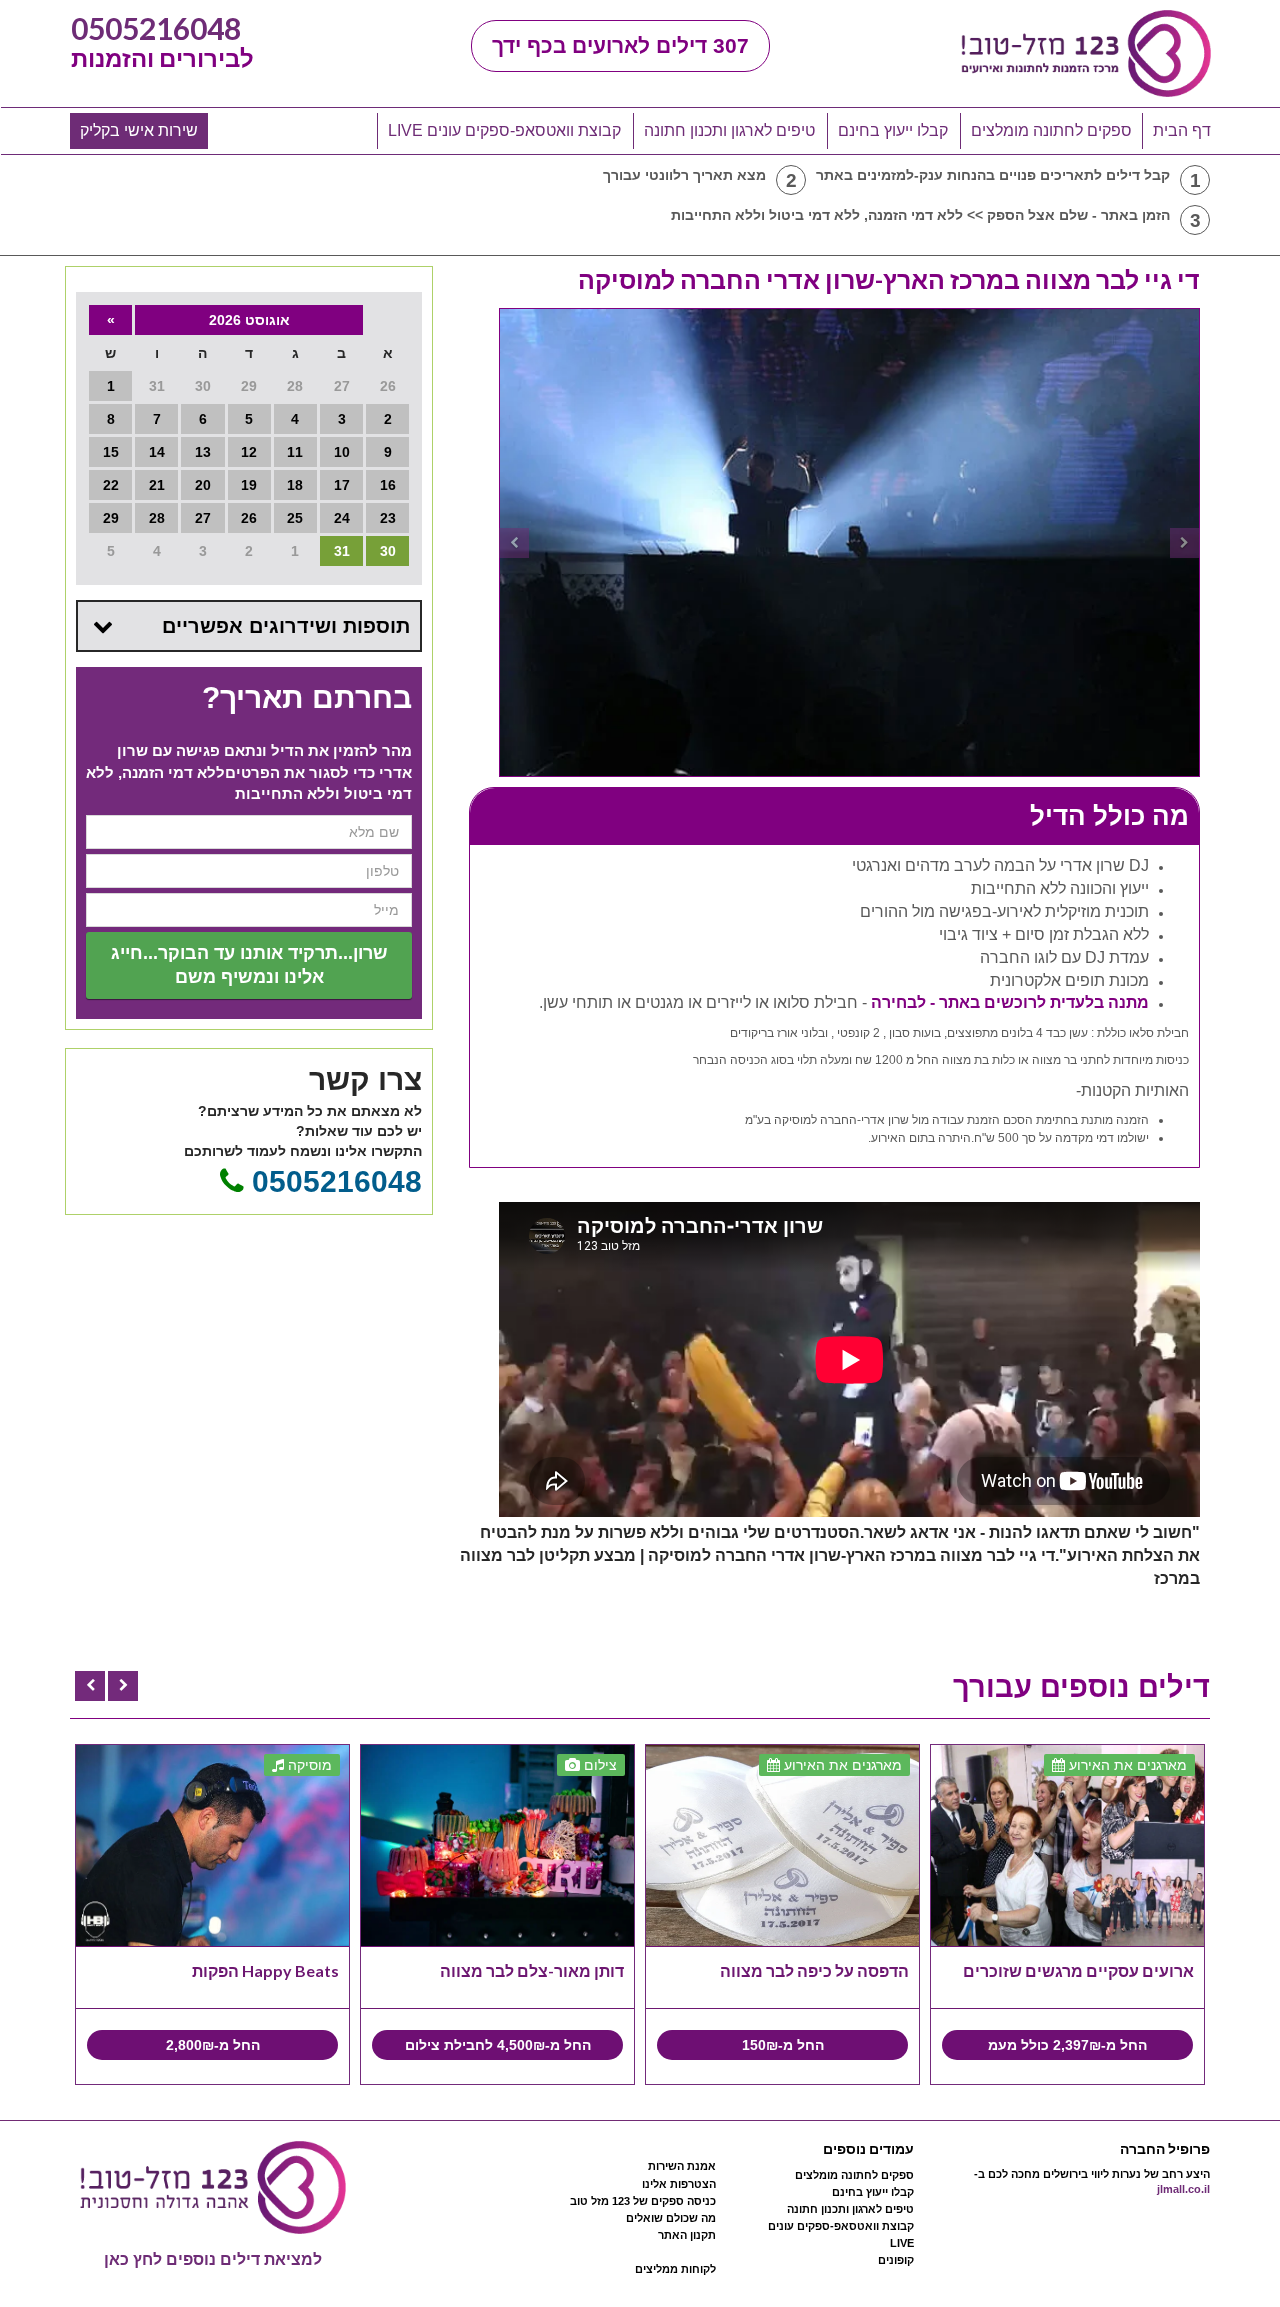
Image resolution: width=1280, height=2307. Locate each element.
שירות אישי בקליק (139, 130)
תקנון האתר (687, 2235)
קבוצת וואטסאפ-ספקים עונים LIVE (504, 130)
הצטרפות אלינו (679, 2184)
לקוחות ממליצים (675, 2269)
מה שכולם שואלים (671, 2218)
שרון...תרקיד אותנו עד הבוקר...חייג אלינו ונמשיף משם (249, 965)
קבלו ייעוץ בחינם (893, 130)
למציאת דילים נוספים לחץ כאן (213, 2259)
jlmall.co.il (1183, 2189)
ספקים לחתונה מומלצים (1051, 130)
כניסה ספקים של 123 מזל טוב (643, 2201)
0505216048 (156, 28)
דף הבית (1182, 130)
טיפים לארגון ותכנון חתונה (729, 130)
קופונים (896, 2260)
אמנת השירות (682, 2166)
